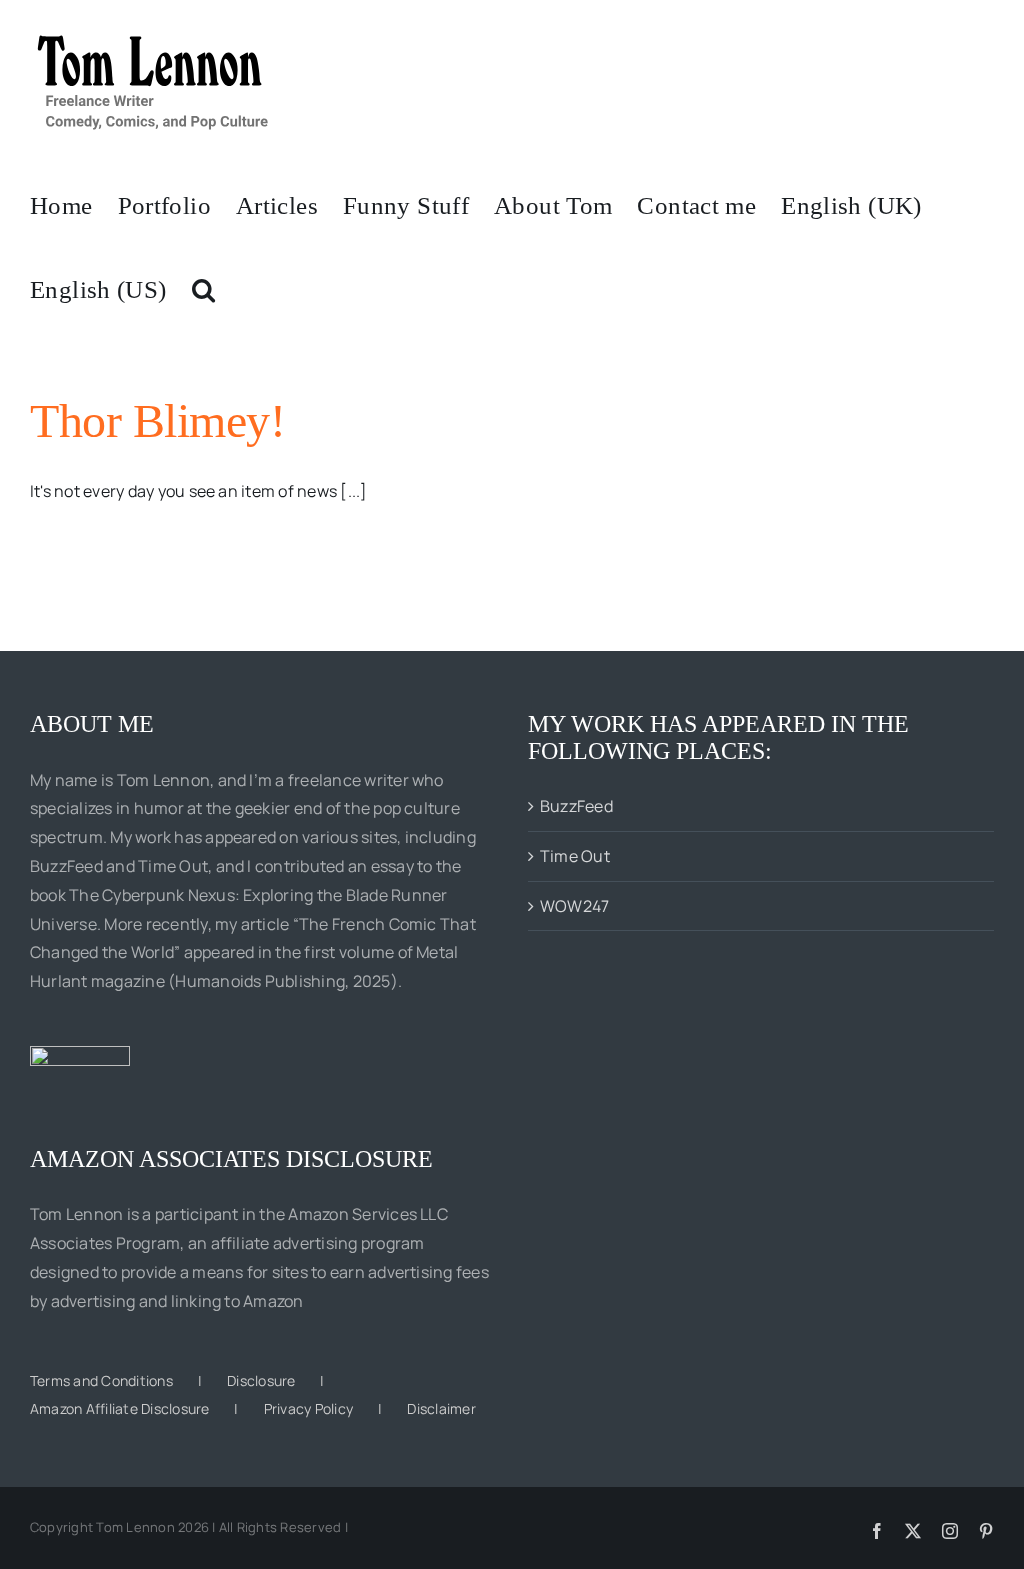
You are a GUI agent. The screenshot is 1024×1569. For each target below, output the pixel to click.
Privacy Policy (308, 1408)
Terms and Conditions (101, 1380)
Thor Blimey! (157, 420)
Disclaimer (441, 1408)
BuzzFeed (576, 806)
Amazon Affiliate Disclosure (119, 1408)
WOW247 (574, 906)
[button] (203, 288)
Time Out (575, 856)
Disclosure (261, 1380)
